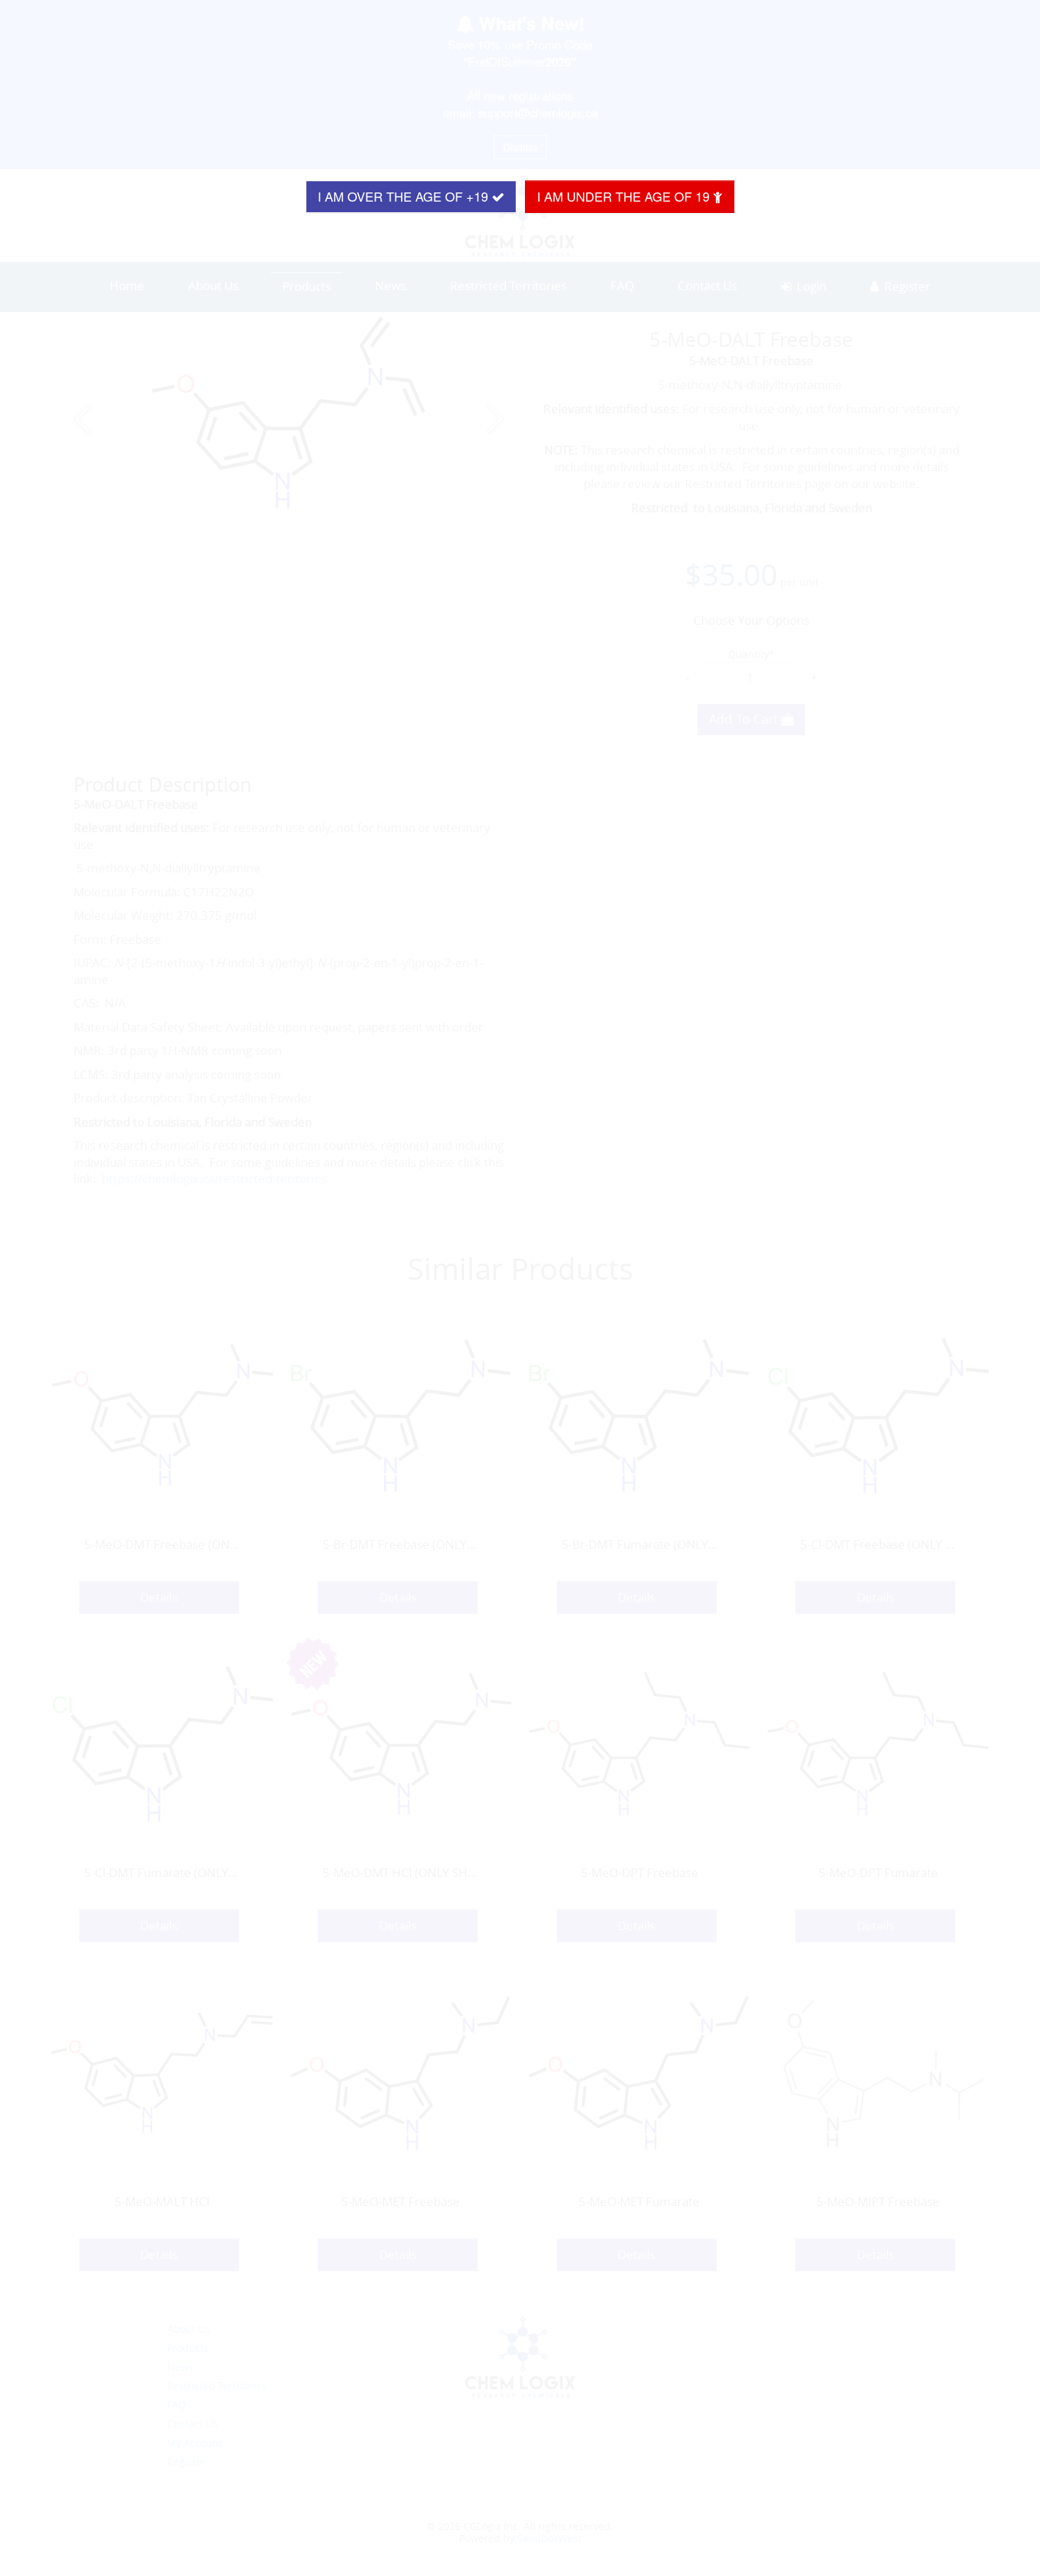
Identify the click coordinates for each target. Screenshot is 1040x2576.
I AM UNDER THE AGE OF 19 (625, 196)
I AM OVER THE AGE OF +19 (405, 196)
